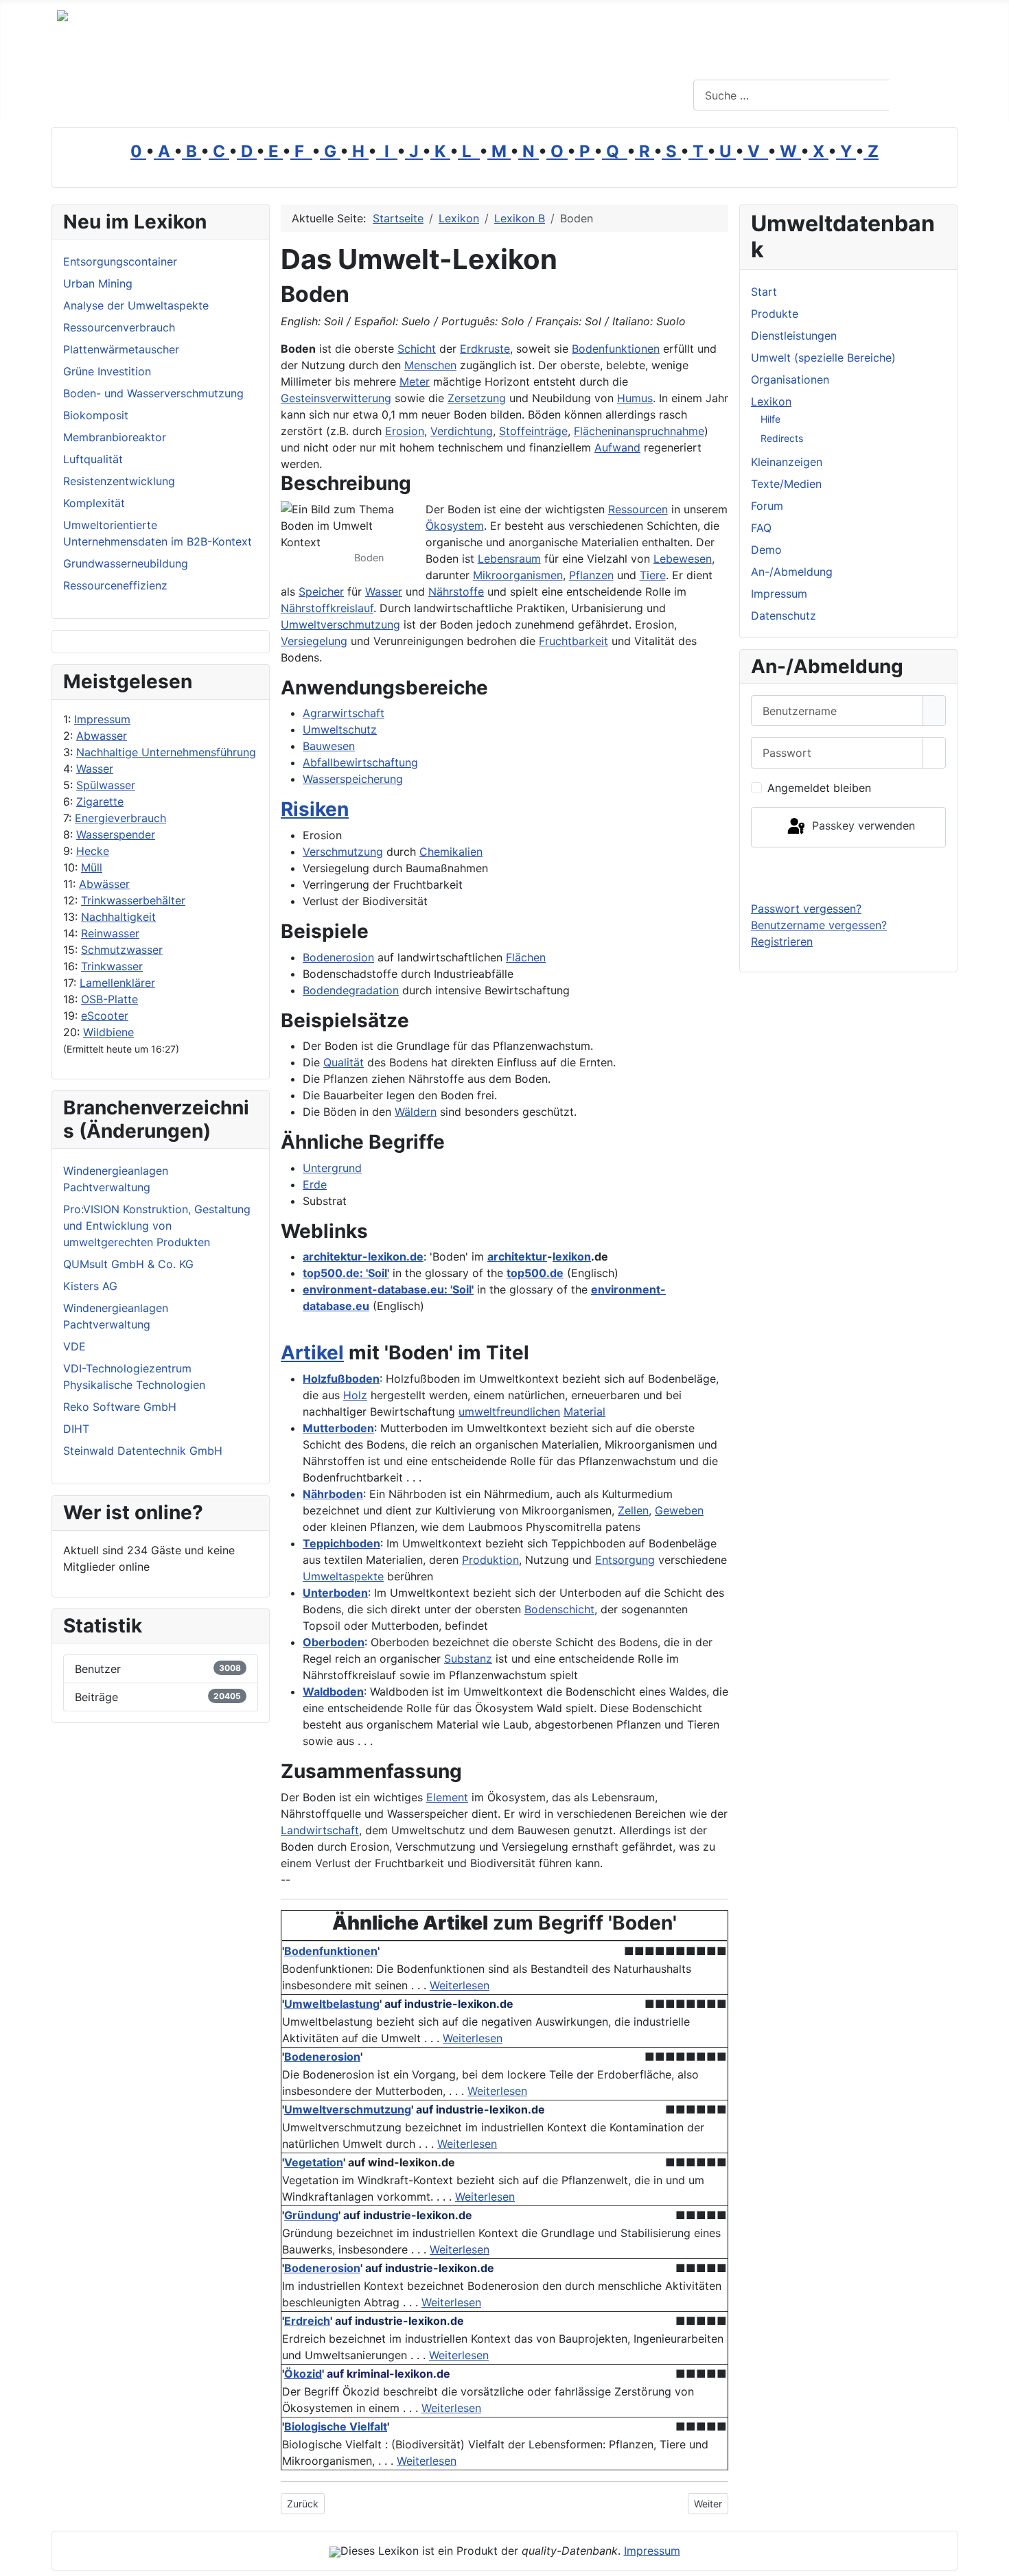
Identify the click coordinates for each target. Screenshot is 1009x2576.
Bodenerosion (338, 957)
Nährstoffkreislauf (327, 608)
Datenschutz (784, 616)
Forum (767, 506)
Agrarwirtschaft (344, 713)
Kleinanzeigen (787, 462)
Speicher (321, 592)
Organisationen (790, 379)
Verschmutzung (343, 852)
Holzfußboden (341, 1379)
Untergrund (332, 1168)
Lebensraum (509, 559)
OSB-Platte (109, 999)
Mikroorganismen (518, 575)
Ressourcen (638, 509)
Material (584, 1412)
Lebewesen (683, 559)
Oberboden (334, 1642)
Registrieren (782, 941)
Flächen (526, 957)
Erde (315, 1184)
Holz (355, 1395)
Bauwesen (329, 746)
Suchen (921, 95)
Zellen (633, 1510)
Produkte (775, 314)
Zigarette (100, 801)
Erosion (405, 431)
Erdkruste (485, 349)
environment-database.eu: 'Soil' (388, 1289)
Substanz (468, 1659)
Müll (92, 867)
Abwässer (104, 884)
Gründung (311, 2215)
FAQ (761, 528)
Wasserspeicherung (353, 779)
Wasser (95, 769)
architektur (517, 1256)
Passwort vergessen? (806, 909)
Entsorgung (625, 1560)
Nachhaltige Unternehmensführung (166, 752)
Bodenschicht (559, 1609)
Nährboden (333, 1494)
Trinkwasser (112, 966)
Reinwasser (110, 933)
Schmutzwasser (122, 950)
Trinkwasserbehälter (133, 900)
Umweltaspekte (343, 1576)
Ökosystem (455, 526)
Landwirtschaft (320, 1830)
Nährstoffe (456, 592)
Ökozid (303, 2374)
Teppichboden (341, 1543)
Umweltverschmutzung (340, 624)
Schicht (417, 349)
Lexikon (771, 401)
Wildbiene (108, 1032)
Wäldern (416, 1112)
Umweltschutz (340, 729)
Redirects (782, 438)
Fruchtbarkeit (573, 641)
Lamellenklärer (117, 983)
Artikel (312, 1353)
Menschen (430, 365)
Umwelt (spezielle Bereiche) (823, 358)
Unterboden (335, 1593)
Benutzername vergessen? (819, 925)
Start (764, 292)
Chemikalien (451, 852)
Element (447, 1797)
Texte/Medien (786, 484)
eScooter (105, 1016)
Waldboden (333, 1691)
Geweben (679, 1510)
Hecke (93, 851)
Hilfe (770, 419)
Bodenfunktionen (616, 349)
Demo (766, 550)
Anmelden (849, 874)
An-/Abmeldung (792, 572)
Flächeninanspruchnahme (639, 431)
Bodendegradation (351, 990)
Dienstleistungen (794, 336)
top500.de (535, 1273)
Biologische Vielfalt (336, 2426)
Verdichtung (462, 431)
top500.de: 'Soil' (346, 1273)
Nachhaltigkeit (118, 917)
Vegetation (314, 2162)
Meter (415, 382)
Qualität (344, 1062)
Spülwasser (106, 785)
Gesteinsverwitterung (336, 398)
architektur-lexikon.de (363, 1256)
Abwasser (102, 736)
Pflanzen (591, 575)
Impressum (102, 719)
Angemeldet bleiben (819, 788)
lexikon (572, 1256)
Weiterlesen (460, 1985)
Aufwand (617, 447)
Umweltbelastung (332, 2004)
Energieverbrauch (120, 818)
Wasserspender (116, 834)
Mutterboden (338, 1428)
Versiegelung (314, 641)
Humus (635, 398)
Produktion (490, 1560)
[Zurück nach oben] (992, 2559)
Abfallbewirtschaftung (360, 762)
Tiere (653, 575)
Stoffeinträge (533, 431)
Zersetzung (477, 398)
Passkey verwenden (862, 826)
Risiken (315, 809)
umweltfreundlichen (509, 1412)
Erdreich (307, 2321)
